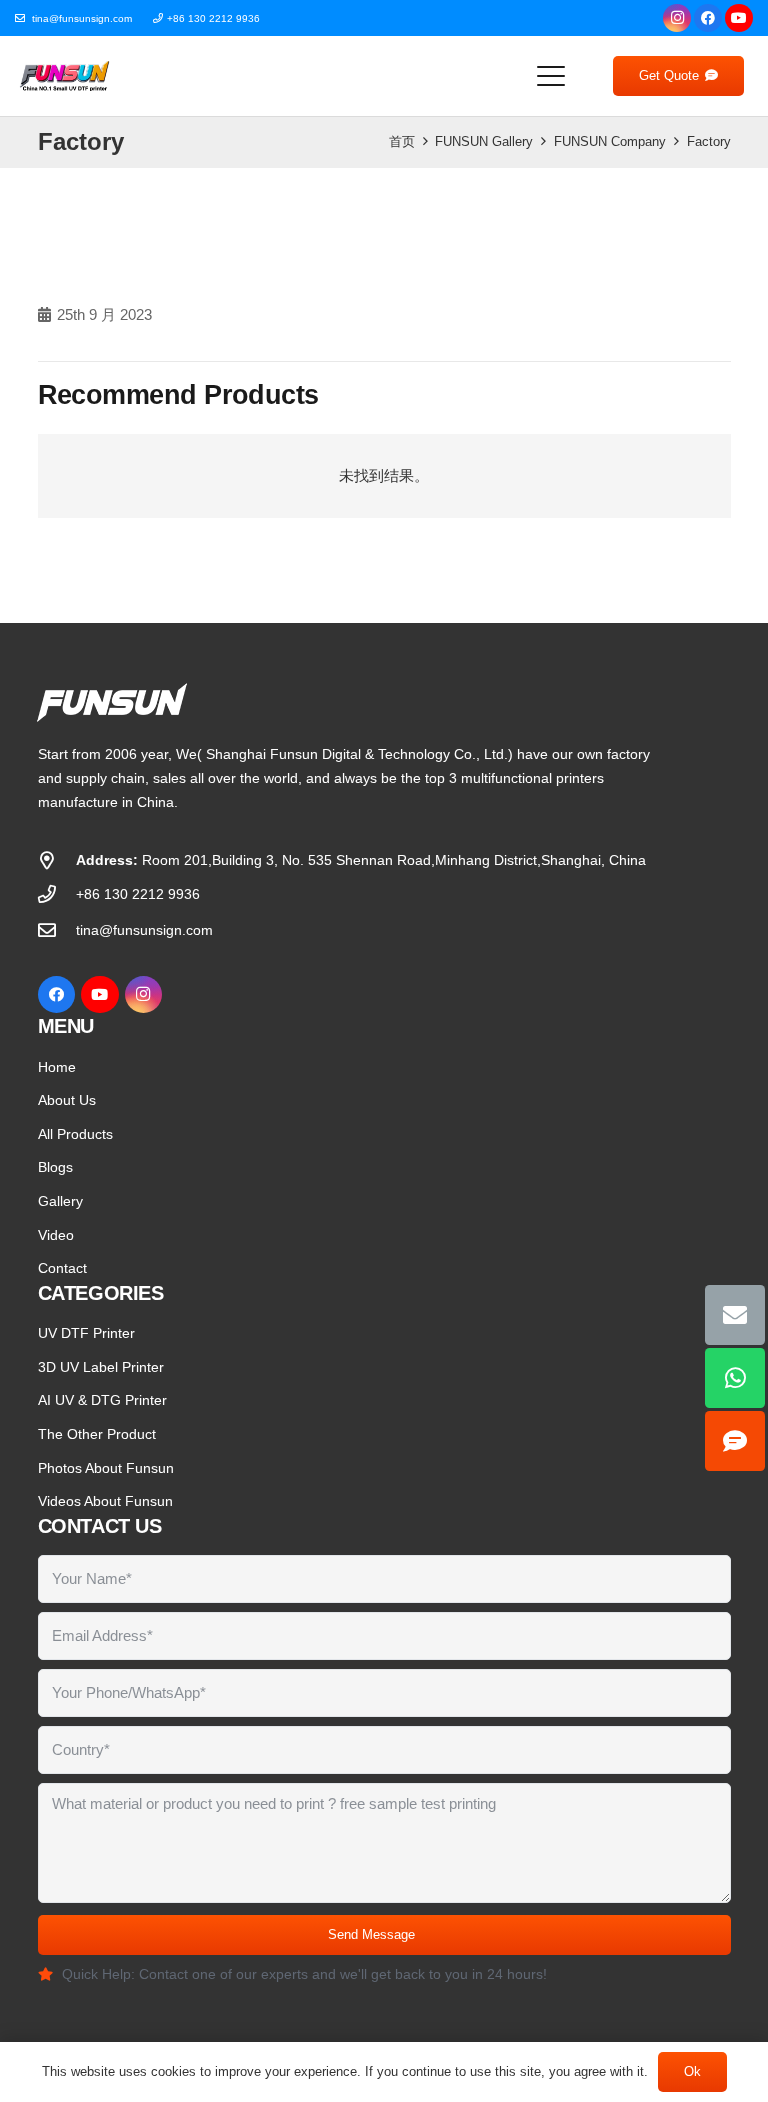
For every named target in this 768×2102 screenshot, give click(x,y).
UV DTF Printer (86, 1333)
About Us (67, 1100)
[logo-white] (274, 702)
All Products (75, 1134)
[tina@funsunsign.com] (57, 930)
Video (56, 1235)
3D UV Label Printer (101, 1367)
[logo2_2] (64, 76)
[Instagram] (677, 18)
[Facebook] (708, 18)
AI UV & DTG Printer (102, 1400)
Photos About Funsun (106, 1468)
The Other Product (97, 1434)
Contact (62, 1268)
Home (57, 1067)
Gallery (60, 1201)
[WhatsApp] (735, 1378)
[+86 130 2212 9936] (57, 894)
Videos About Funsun (105, 1501)
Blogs (55, 1167)
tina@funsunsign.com (144, 930)
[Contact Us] (735, 1441)
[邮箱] (735, 1315)
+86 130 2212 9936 (138, 894)
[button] (551, 76)
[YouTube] (739, 18)
